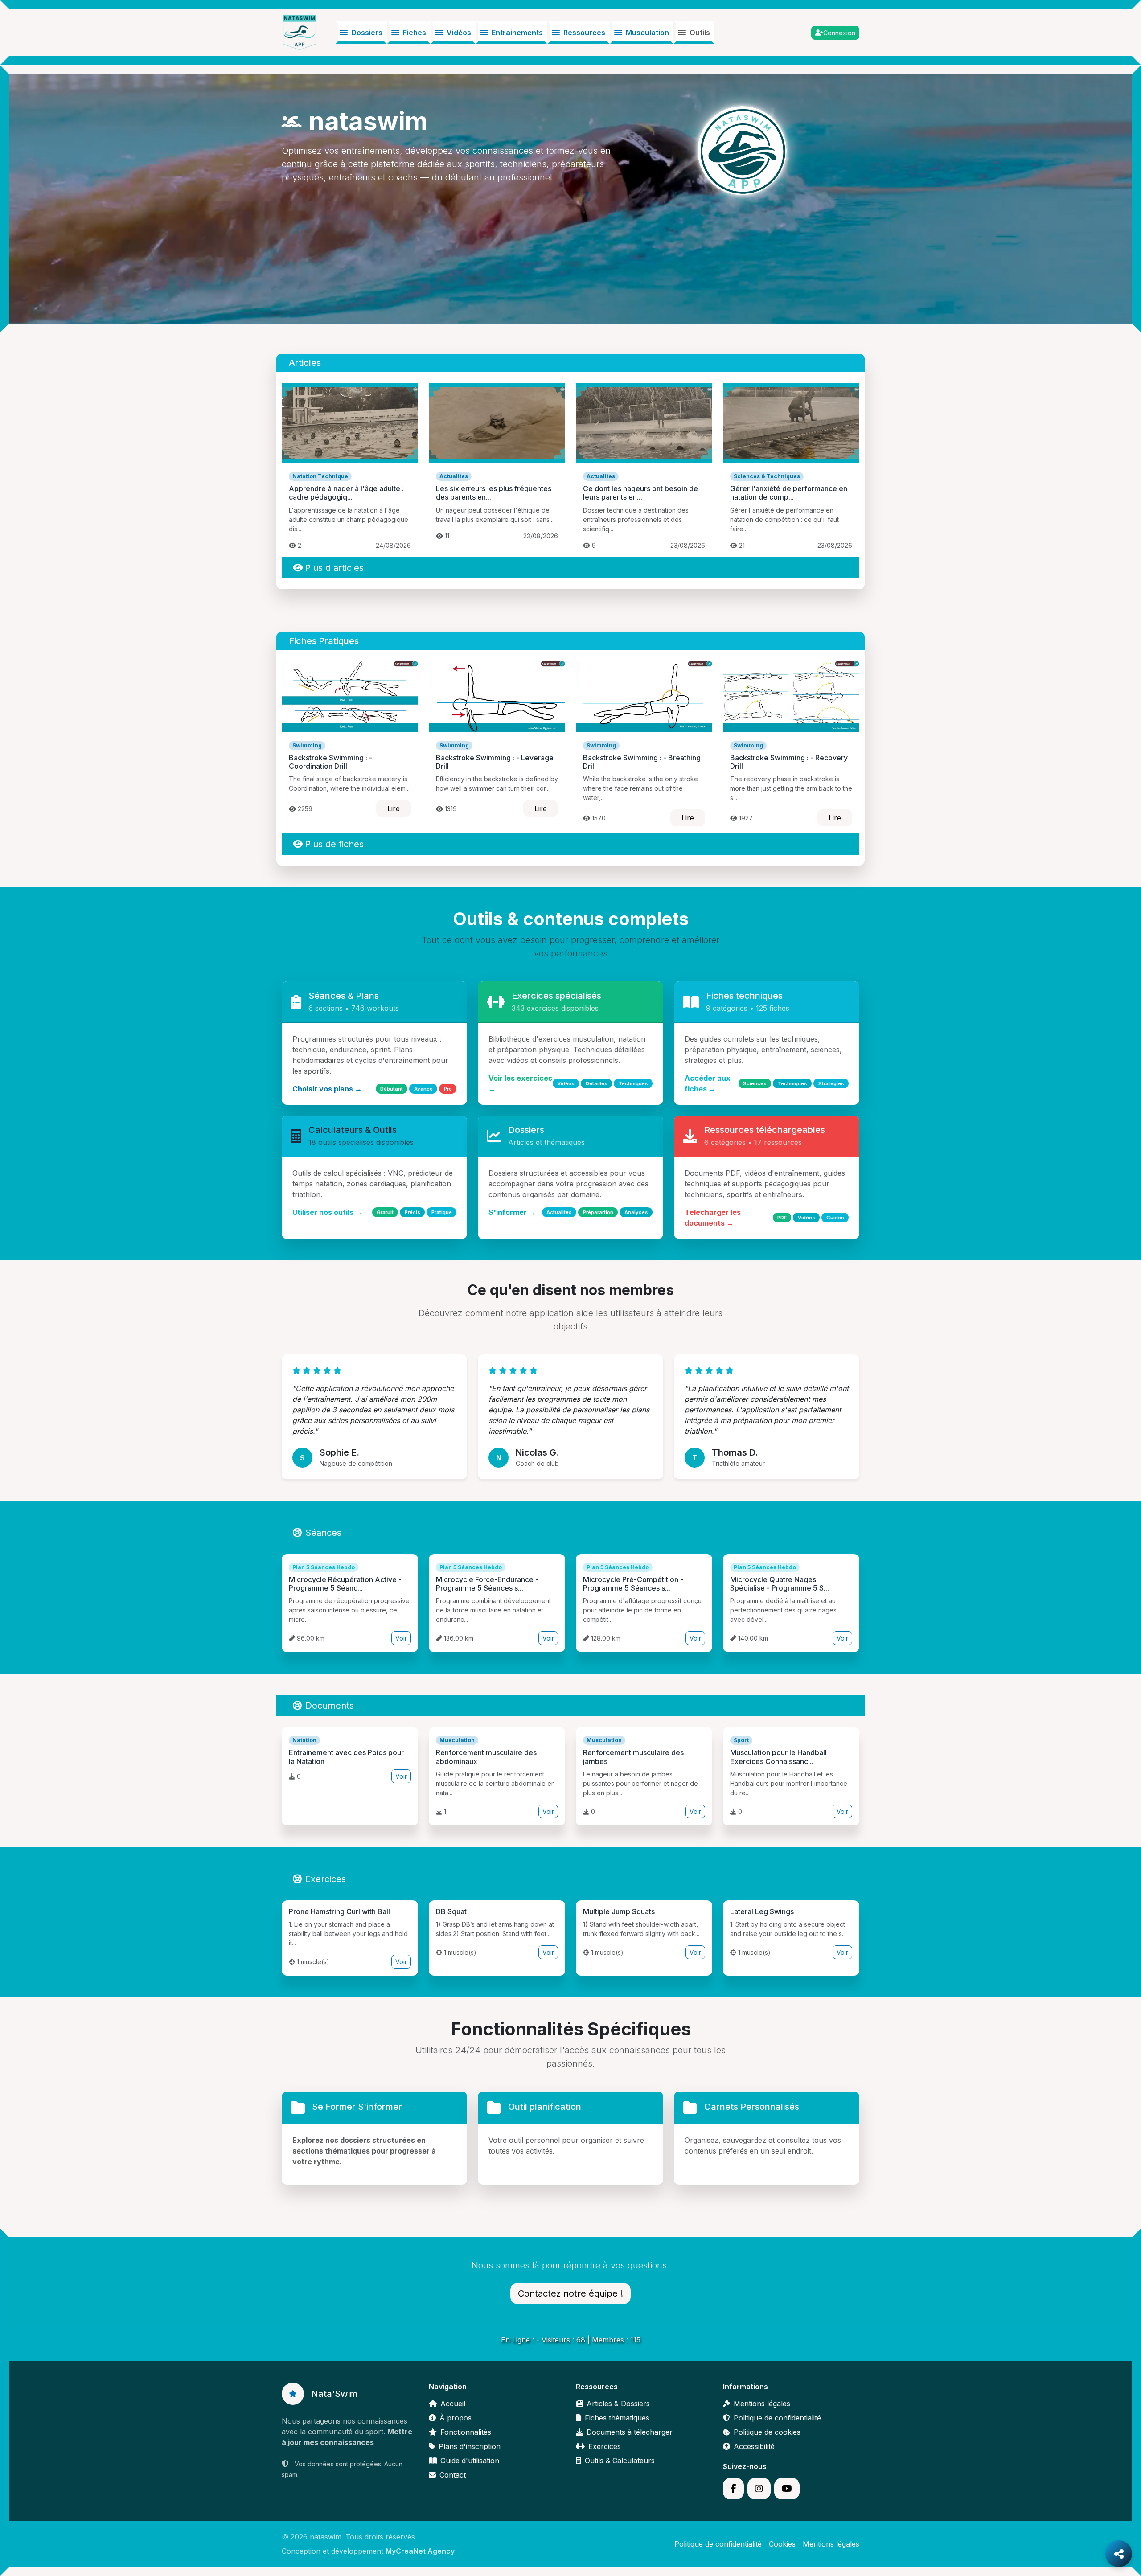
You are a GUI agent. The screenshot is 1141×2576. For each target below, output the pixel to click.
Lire (394, 808)
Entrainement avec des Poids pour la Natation (346, 1757)
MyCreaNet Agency (420, 2551)
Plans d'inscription (470, 2446)
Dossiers (367, 33)
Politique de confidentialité (777, 2418)
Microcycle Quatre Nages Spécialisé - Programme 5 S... (780, 1584)
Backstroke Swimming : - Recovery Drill (789, 762)
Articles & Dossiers (618, 2404)
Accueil (453, 2404)
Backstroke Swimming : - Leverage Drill (495, 762)
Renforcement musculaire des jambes (633, 1757)
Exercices (326, 1879)
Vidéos (459, 33)
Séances (323, 1533)
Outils (700, 33)
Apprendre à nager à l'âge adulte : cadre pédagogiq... (346, 493)
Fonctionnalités (466, 2432)
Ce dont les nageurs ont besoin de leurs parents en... (640, 493)
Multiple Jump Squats (619, 1911)
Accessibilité (754, 2446)
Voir (401, 1638)
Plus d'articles (334, 568)
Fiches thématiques (617, 2418)
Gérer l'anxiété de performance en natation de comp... (789, 493)
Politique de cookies (767, 2432)
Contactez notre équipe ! (570, 2293)
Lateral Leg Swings (762, 1911)
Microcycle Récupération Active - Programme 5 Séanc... (345, 1584)
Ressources (584, 33)
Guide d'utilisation (470, 2461)
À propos (456, 2418)
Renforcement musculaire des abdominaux (486, 1757)
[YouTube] (787, 2489)
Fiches (415, 33)
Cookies (782, 2544)
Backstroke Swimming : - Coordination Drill (330, 762)
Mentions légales (762, 2404)
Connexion (839, 33)
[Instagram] (759, 2489)
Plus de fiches (334, 844)
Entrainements (517, 33)
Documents (330, 1706)
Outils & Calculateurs (620, 2461)
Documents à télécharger (630, 2432)
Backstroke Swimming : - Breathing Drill (642, 762)
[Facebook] (733, 2489)
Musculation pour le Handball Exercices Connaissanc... (778, 1757)
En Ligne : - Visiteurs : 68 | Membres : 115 (571, 2340)
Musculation (647, 33)
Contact (453, 2475)
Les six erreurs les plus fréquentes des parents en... (494, 493)
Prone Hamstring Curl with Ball (339, 1911)
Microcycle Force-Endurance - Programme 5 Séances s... (487, 1584)
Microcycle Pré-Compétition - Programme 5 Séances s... (633, 1584)
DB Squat (451, 1911)
